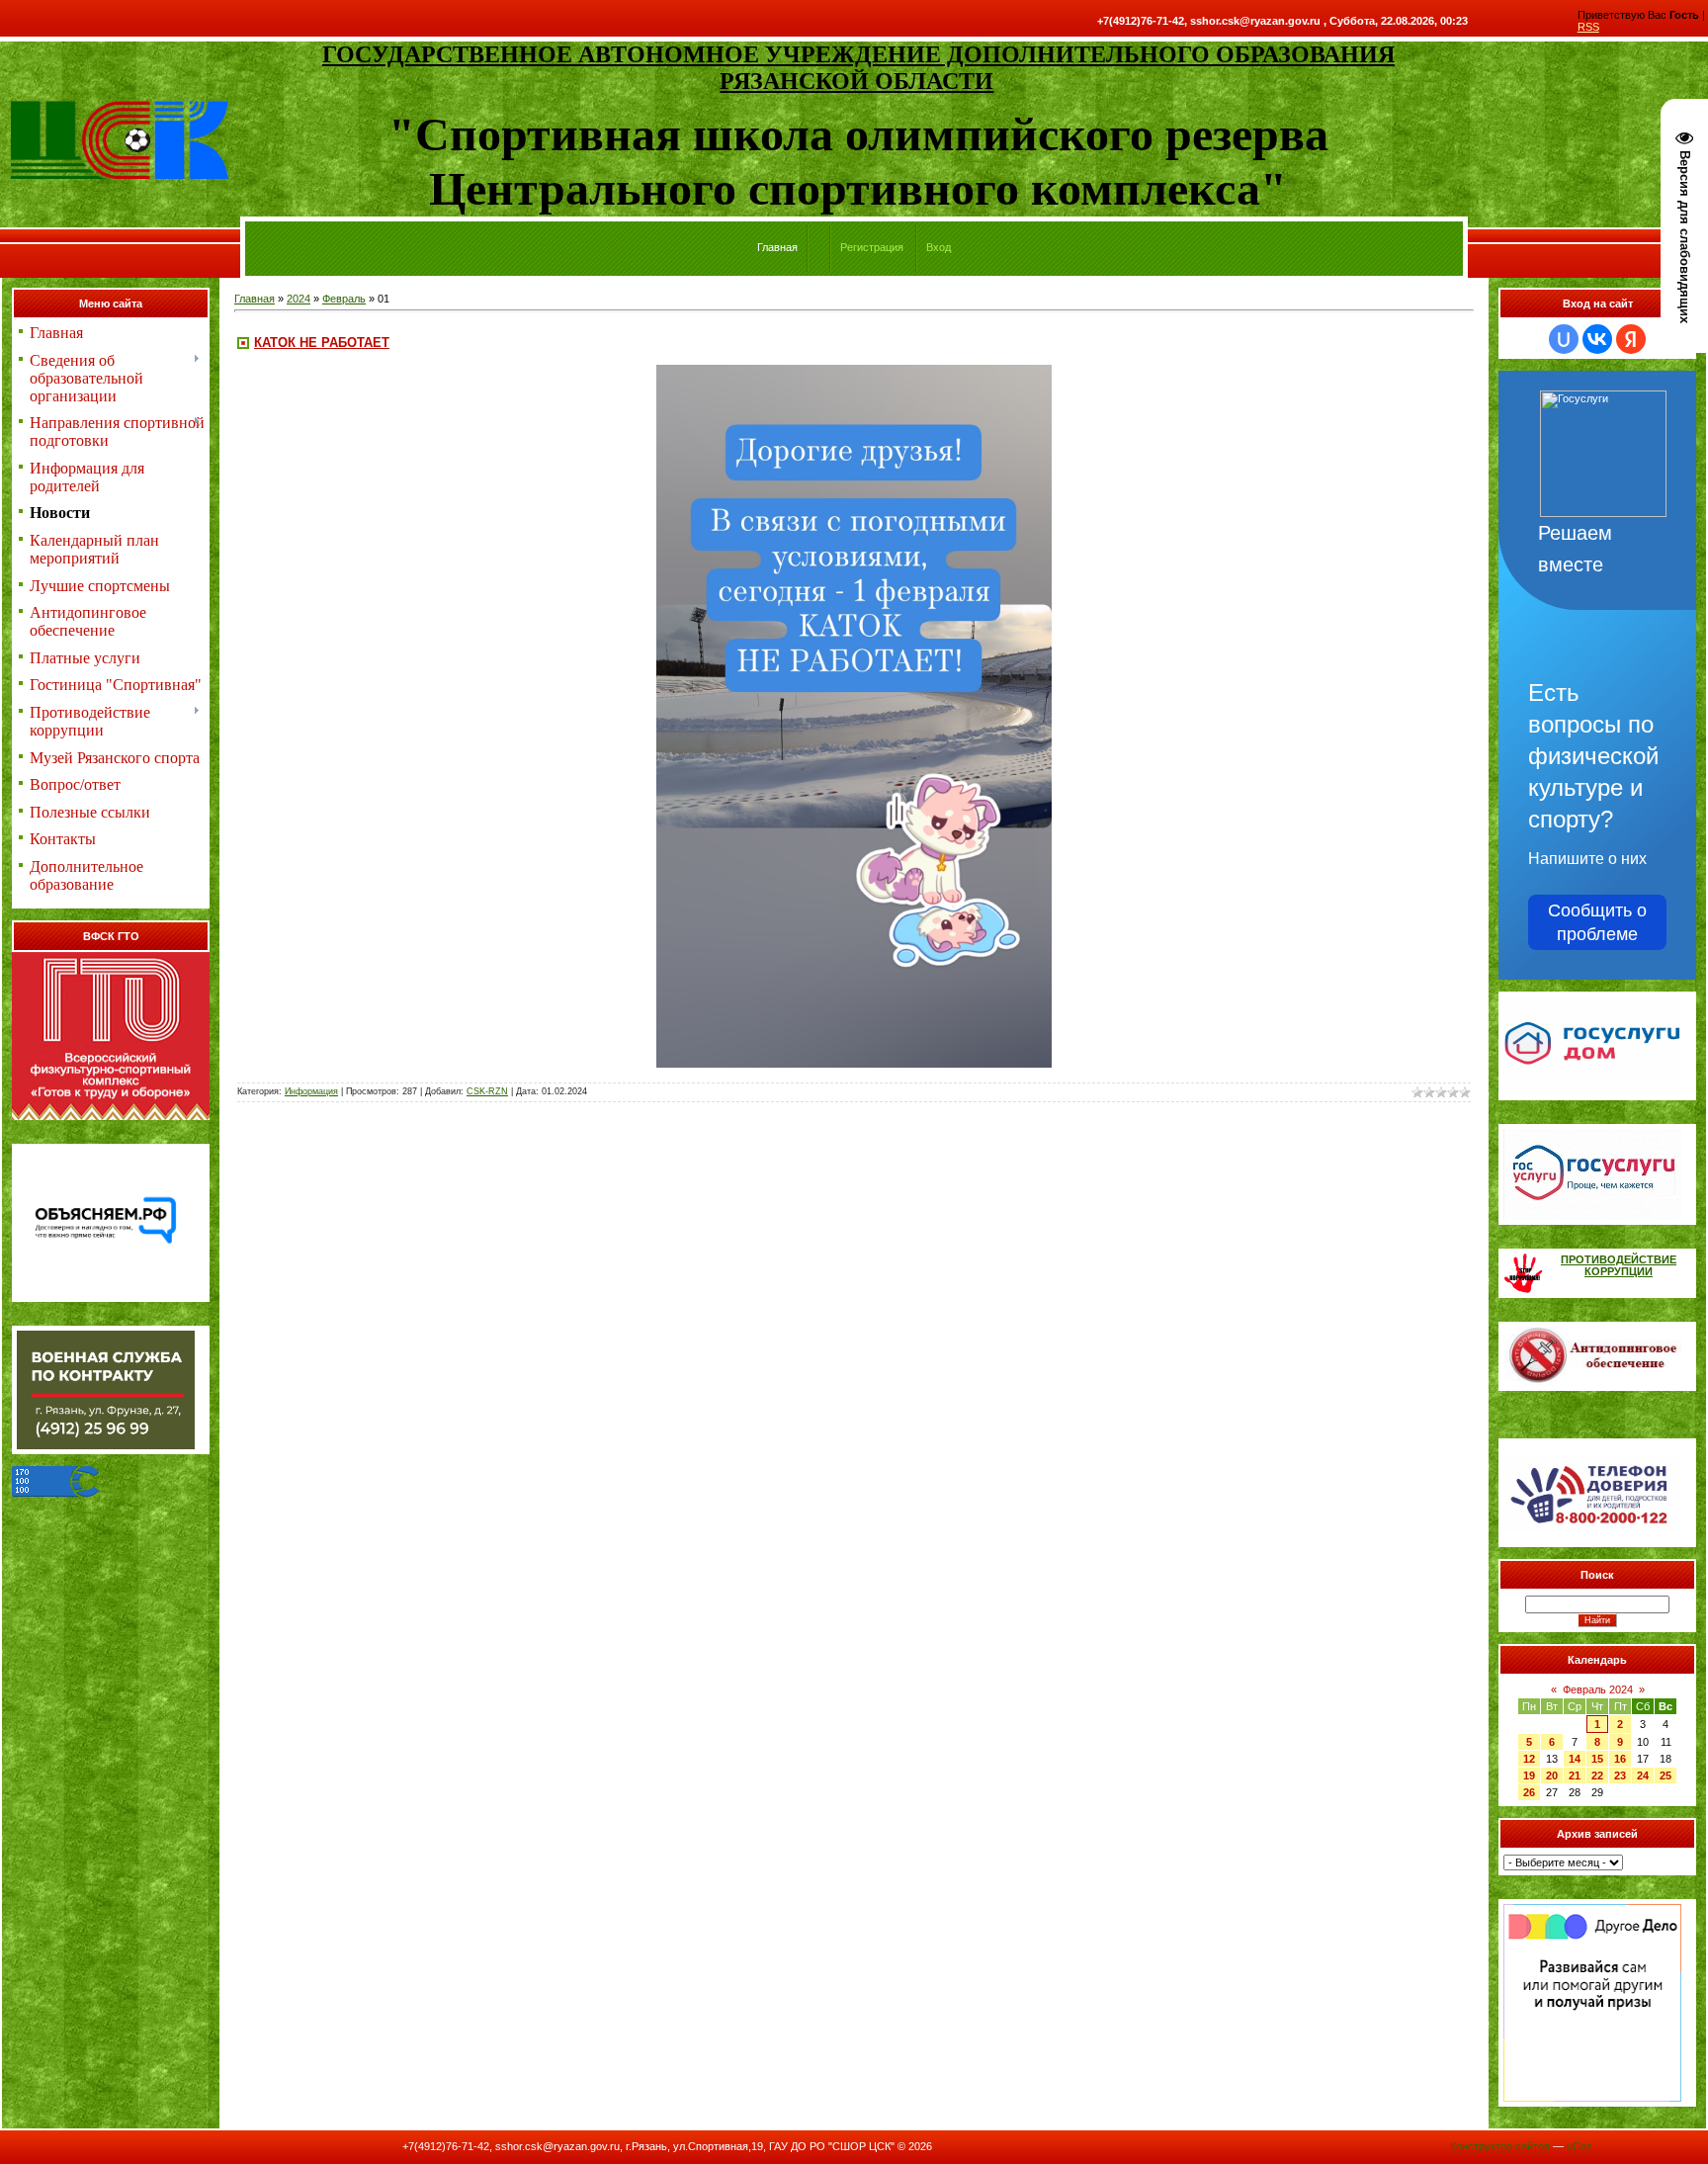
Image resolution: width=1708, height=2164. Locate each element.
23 (1620, 1775)
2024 (299, 299)
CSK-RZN (487, 1091)
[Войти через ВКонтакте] (1597, 339)
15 (1597, 1759)
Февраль (344, 299)
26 (1529, 1792)
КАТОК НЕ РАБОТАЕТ (322, 343)
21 (1575, 1775)
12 (1529, 1759)
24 (1643, 1775)
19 (1529, 1775)
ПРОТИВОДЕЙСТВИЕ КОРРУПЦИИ (1619, 1265)
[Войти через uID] (1564, 339)
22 (1597, 1775)
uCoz (1580, 2146)
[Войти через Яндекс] (1631, 339)
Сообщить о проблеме (1597, 922)
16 (1620, 1759)
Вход (939, 247)
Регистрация (872, 247)
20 (1552, 1775)
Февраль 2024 (1598, 1689)
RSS (1588, 27)
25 (1665, 1775)
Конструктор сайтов (1500, 2146)
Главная (255, 299)
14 (1575, 1759)
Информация (311, 1091)
